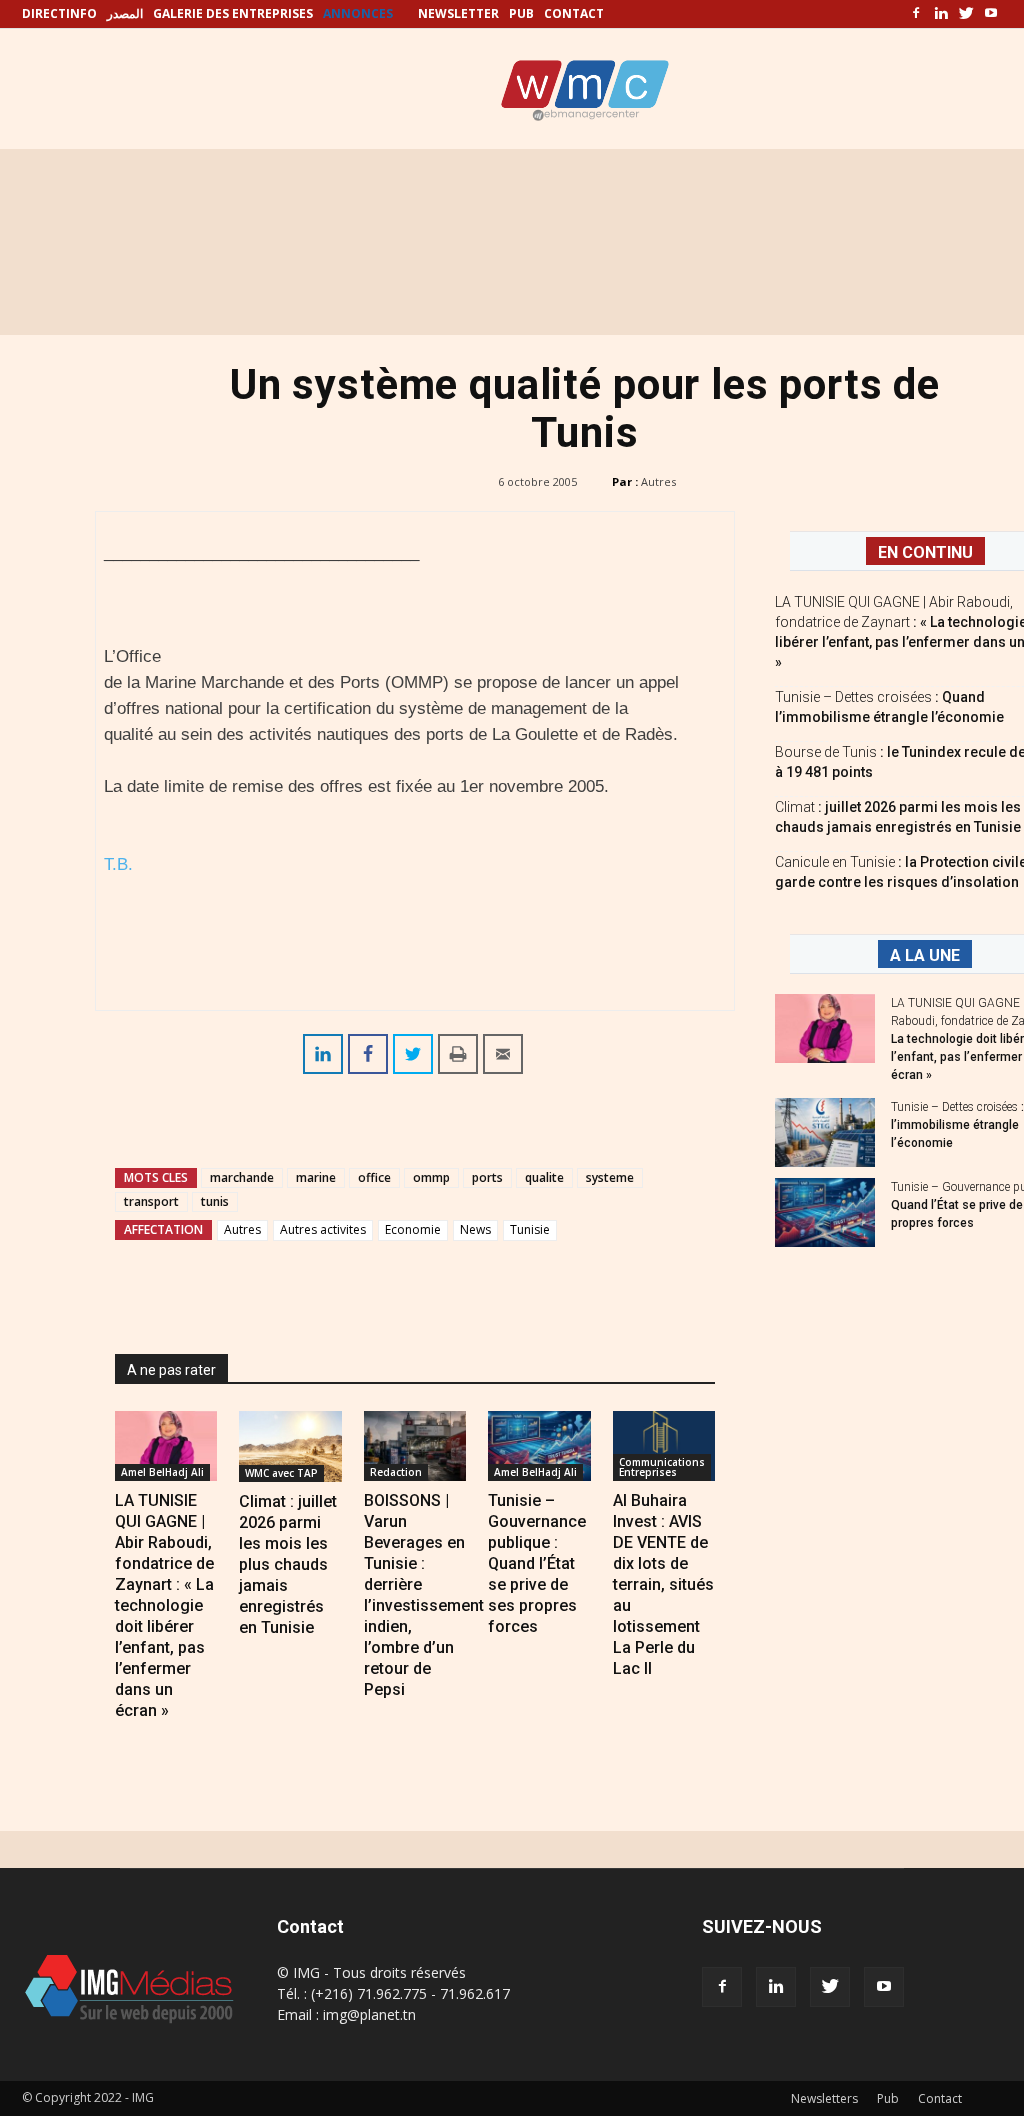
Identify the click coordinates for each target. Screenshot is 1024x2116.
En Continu (925, 552)
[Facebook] (916, 14)
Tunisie (530, 1229)
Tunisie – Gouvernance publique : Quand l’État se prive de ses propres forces (537, 1563)
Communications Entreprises (662, 1467)
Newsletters (824, 2098)
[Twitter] (966, 14)
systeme (610, 1177)
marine (316, 1177)
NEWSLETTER (458, 13)
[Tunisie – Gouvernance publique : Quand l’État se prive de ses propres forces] (539, 1446)
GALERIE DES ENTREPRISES (233, 13)
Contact (940, 2098)
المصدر (125, 13)
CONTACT (574, 13)
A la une (925, 955)
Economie (413, 1229)
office (374, 1177)
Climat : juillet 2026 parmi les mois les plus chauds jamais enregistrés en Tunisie (288, 1564)
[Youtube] (991, 14)
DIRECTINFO (59, 13)
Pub (888, 2098)
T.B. (118, 864)
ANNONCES (358, 13)
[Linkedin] (941, 14)
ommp (431, 1177)
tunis (215, 1201)
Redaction (396, 1472)
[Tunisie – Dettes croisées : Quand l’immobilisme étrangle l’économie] (825, 1132)
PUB (521, 13)
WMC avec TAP (281, 1473)
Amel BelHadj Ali (162, 1472)
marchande (242, 1177)
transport (151, 1201)
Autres (658, 481)
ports (487, 1177)
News (475, 1229)
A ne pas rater (171, 1370)
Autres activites (323, 1229)
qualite (544, 1177)
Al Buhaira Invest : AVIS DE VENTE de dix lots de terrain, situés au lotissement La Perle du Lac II (663, 1584)
